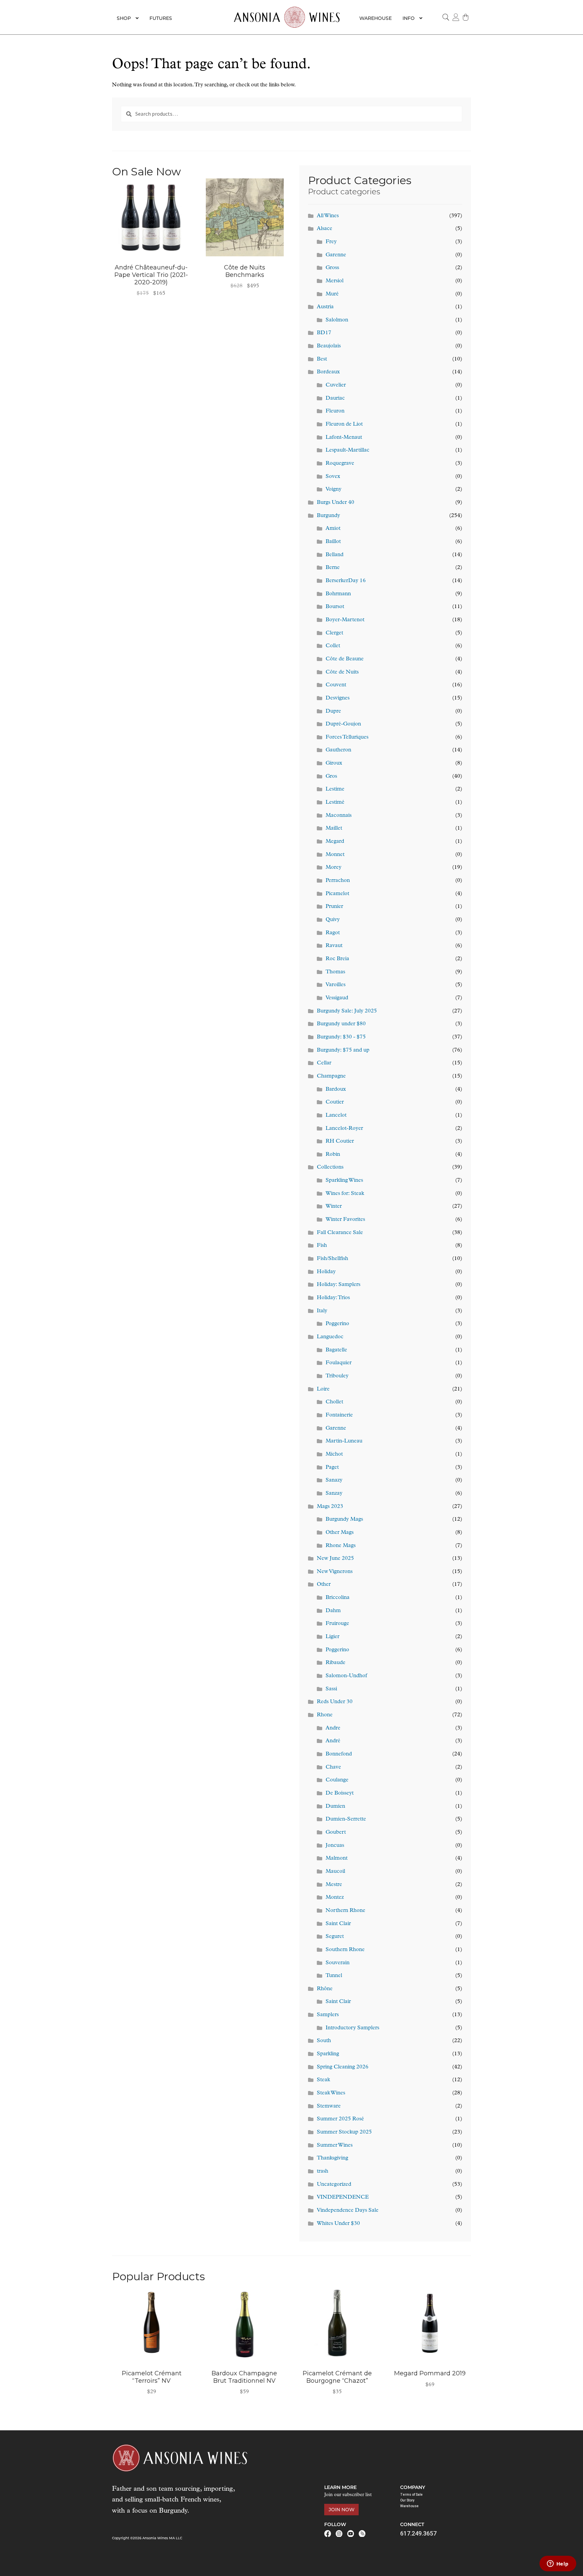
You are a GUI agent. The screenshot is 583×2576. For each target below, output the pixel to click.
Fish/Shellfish (332, 1259)
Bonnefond (339, 1754)
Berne (333, 568)
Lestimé (335, 802)
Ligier (332, 1637)
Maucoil (335, 1871)
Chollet (334, 1402)
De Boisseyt (340, 1793)
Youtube (351, 2534)
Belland (335, 555)
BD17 (324, 333)
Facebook (328, 2534)
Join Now (342, 2510)
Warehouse (376, 18)
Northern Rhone (345, 1911)
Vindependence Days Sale (348, 2210)
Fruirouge (337, 1624)
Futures (161, 18)
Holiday (326, 1272)
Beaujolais (329, 346)
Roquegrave (340, 463)
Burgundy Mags (344, 1519)
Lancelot (336, 1115)
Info (409, 18)
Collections (330, 1167)
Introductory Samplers (352, 2028)
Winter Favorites (345, 1220)
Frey (331, 242)
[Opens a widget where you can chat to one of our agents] (558, 2564)
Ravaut (334, 946)
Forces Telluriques (347, 737)
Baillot (333, 542)
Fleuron (335, 411)
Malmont (337, 1858)
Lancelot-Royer (344, 1128)
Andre (333, 1728)
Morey (334, 867)
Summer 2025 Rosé (340, 2119)
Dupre (333, 711)
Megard (335, 841)
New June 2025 (335, 1558)
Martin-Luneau (344, 1441)
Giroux (334, 763)
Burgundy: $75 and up (343, 1050)
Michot (334, 1454)
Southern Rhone (345, 1950)
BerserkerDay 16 (346, 581)
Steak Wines (331, 2093)
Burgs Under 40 (336, 503)
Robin (333, 1154)
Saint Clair (338, 1924)
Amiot (333, 528)
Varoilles (336, 985)
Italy (322, 1311)
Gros (331, 776)
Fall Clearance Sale (340, 1233)
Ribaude (336, 1663)
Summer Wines (335, 2145)
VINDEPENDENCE (343, 2197)
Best (322, 359)
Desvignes (338, 698)
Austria (325, 307)
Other (324, 1584)
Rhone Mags (341, 1546)
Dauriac (335, 398)
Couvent (336, 685)
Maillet (334, 828)
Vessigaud (337, 998)
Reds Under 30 (335, 1702)
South (324, 2041)
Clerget (334, 633)
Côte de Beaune (345, 659)
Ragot (333, 933)
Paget (332, 1467)
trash (323, 2171)
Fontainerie (339, 1415)
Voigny (334, 489)
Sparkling (328, 2054)
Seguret (335, 1937)
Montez (335, 1897)
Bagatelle (336, 1350)
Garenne (336, 255)
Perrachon (338, 881)
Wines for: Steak (345, 1194)
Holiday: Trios (333, 1298)
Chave (333, 1767)
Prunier (334, 907)
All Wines (328, 216)
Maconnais (339, 815)
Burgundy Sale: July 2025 (347, 1011)
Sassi (331, 1689)
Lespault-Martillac (348, 450)
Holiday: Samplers (339, 1285)
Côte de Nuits (342, 672)
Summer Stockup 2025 (344, 2132)
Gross (332, 268)
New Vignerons (335, 1572)
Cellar (324, 1063)
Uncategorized (334, 2184)
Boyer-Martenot (345, 620)
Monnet (335, 855)
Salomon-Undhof (346, 1676)
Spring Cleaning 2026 (343, 2067)
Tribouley (337, 1376)
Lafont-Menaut (344, 437)
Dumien (335, 1806)
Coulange (337, 1780)
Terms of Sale (411, 2495)
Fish (322, 1246)
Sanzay (334, 1493)
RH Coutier (340, 1141)
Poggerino (337, 1324)
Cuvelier (336, 385)
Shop (124, 18)
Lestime (335, 789)
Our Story (407, 2500)
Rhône (325, 1989)
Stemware (329, 2106)
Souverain (338, 1963)
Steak (323, 2080)
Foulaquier (339, 1363)
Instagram (339, 2534)
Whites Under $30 (338, 2224)
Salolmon (337, 320)
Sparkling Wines (344, 1180)
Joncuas (335, 1845)
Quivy (333, 920)
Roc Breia (337, 959)
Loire (323, 1389)
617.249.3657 (418, 2533)
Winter (334, 1206)
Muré (332, 294)
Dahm (333, 1611)
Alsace (325, 229)
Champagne (331, 1076)
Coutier (335, 1102)
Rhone (325, 1715)
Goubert (336, 1832)
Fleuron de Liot (344, 424)
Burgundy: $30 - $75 (341, 1037)
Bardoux (336, 1089)
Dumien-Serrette (346, 1819)
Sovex (333, 477)
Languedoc (330, 1337)
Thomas (335, 972)
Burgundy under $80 (341, 1024)
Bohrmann (338, 594)
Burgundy (328, 516)
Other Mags (340, 1533)
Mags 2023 (330, 1507)
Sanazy (334, 1480)
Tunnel (334, 1976)
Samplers (328, 2015)
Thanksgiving (332, 2158)
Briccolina (338, 1598)
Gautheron (338, 750)
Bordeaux (328, 372)
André (333, 1741)
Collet (333, 646)
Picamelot (337, 894)
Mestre (334, 1885)
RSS (362, 2534)
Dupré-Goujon (343, 724)
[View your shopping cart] (466, 17)
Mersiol (335, 281)
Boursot (335, 607)
